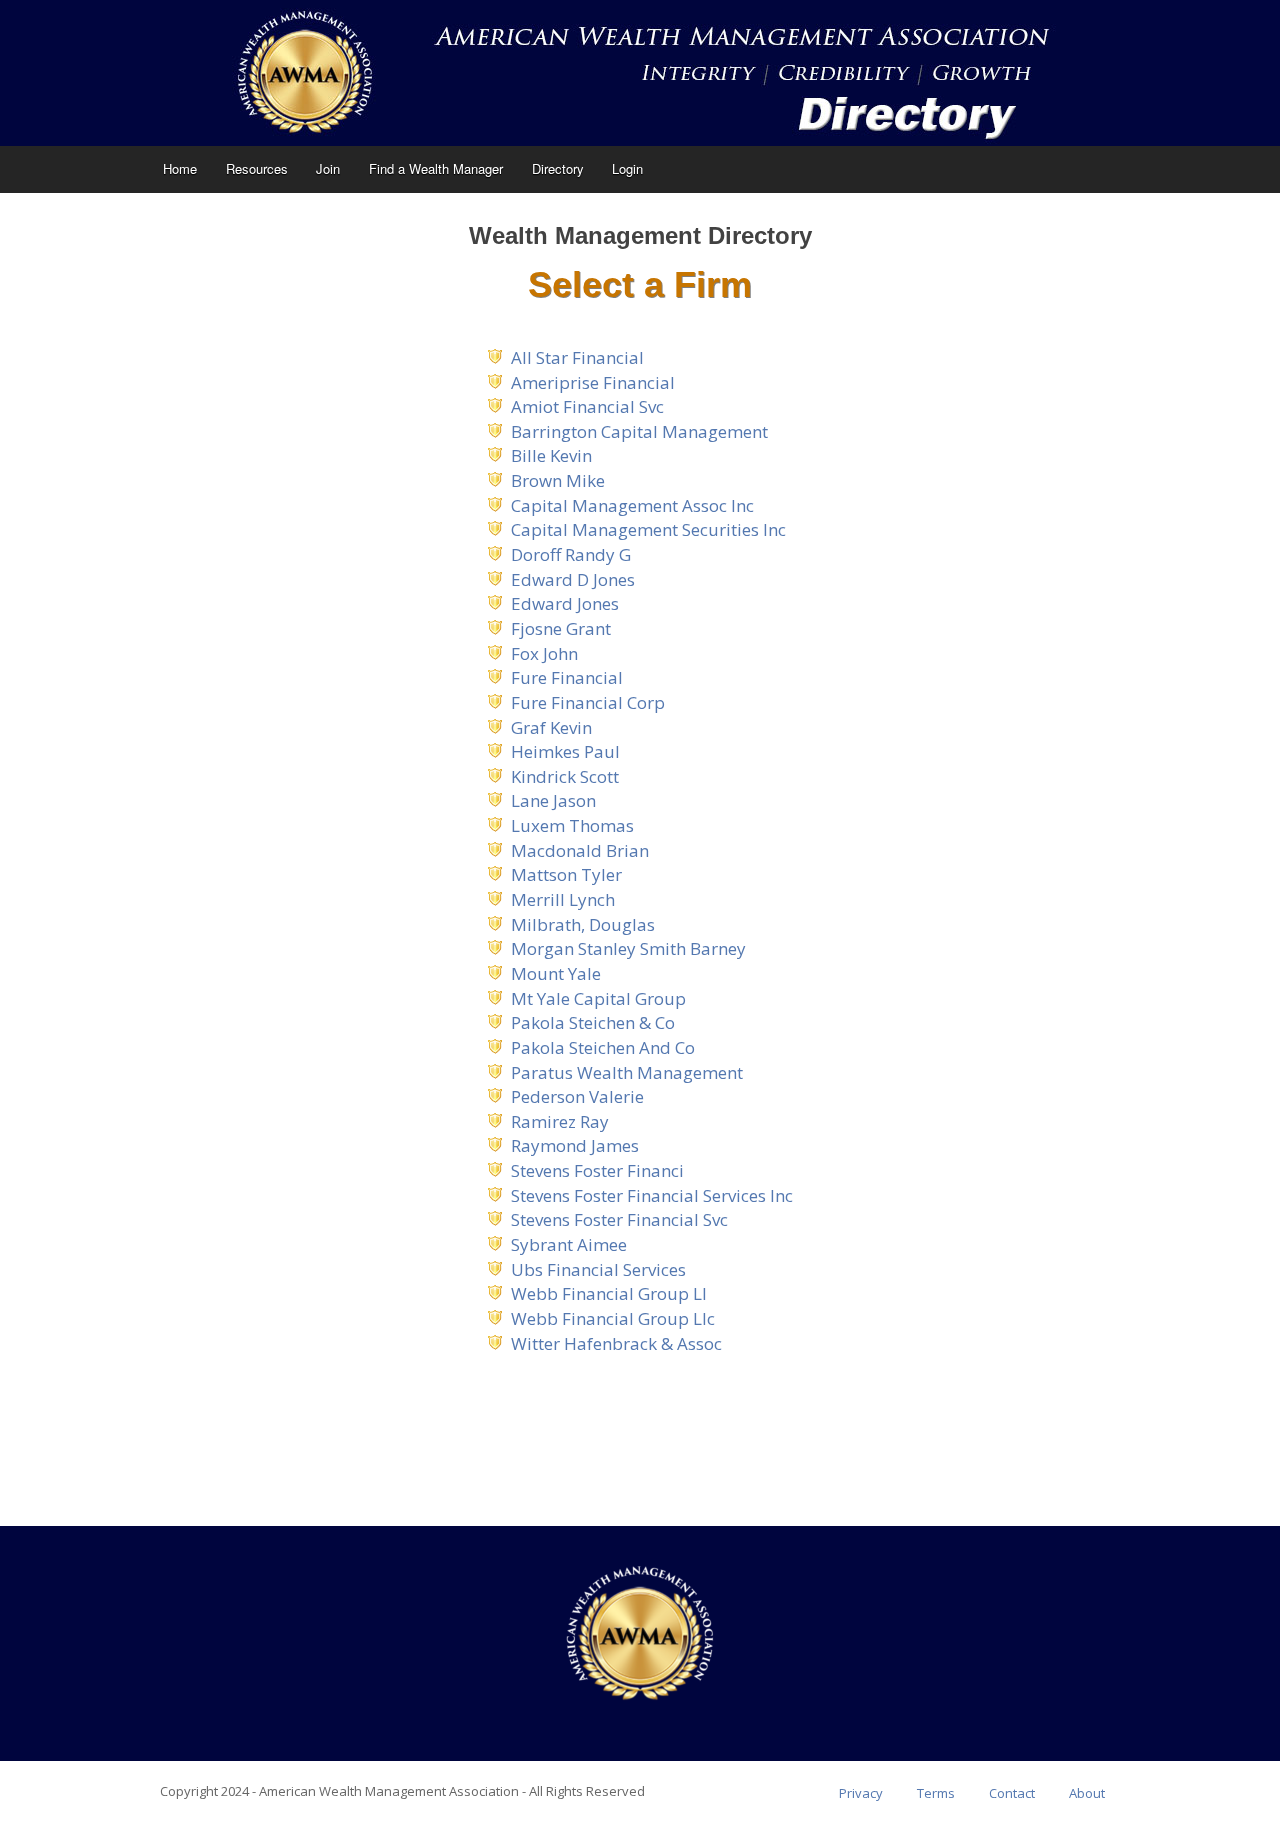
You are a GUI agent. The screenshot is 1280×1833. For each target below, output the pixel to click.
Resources (257, 168)
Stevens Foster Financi (597, 1170)
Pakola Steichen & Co (593, 1022)
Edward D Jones (573, 579)
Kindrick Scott (565, 776)
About (1087, 1793)
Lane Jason (553, 800)
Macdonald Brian (580, 850)
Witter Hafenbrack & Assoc (616, 1343)
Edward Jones (565, 603)
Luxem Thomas (572, 825)
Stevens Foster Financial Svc (619, 1219)
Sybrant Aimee (569, 1244)
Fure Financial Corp (588, 702)
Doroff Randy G (571, 554)
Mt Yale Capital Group (598, 998)
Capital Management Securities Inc (648, 529)
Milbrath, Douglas (583, 924)
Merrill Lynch (563, 899)
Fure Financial (567, 677)
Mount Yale (556, 973)
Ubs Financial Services (598, 1269)
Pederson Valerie (577, 1096)
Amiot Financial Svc (587, 406)
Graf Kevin (551, 727)
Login (627, 168)
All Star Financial (577, 357)
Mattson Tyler (566, 874)
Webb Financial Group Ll (609, 1293)
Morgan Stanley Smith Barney (628, 948)
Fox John (544, 653)
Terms (936, 1793)
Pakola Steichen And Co (603, 1047)
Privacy (861, 1793)
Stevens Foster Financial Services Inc (652, 1195)
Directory (558, 168)
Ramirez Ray (560, 1121)
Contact (1012, 1793)
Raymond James (575, 1145)
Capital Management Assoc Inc (632, 505)
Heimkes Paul (565, 751)
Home (180, 168)
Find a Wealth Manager (436, 168)
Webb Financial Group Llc (613, 1318)
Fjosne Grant (561, 628)
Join (328, 168)
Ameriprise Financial (593, 382)
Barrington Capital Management (639, 431)
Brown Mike (558, 480)
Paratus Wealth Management (627, 1072)
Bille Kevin (551, 455)
